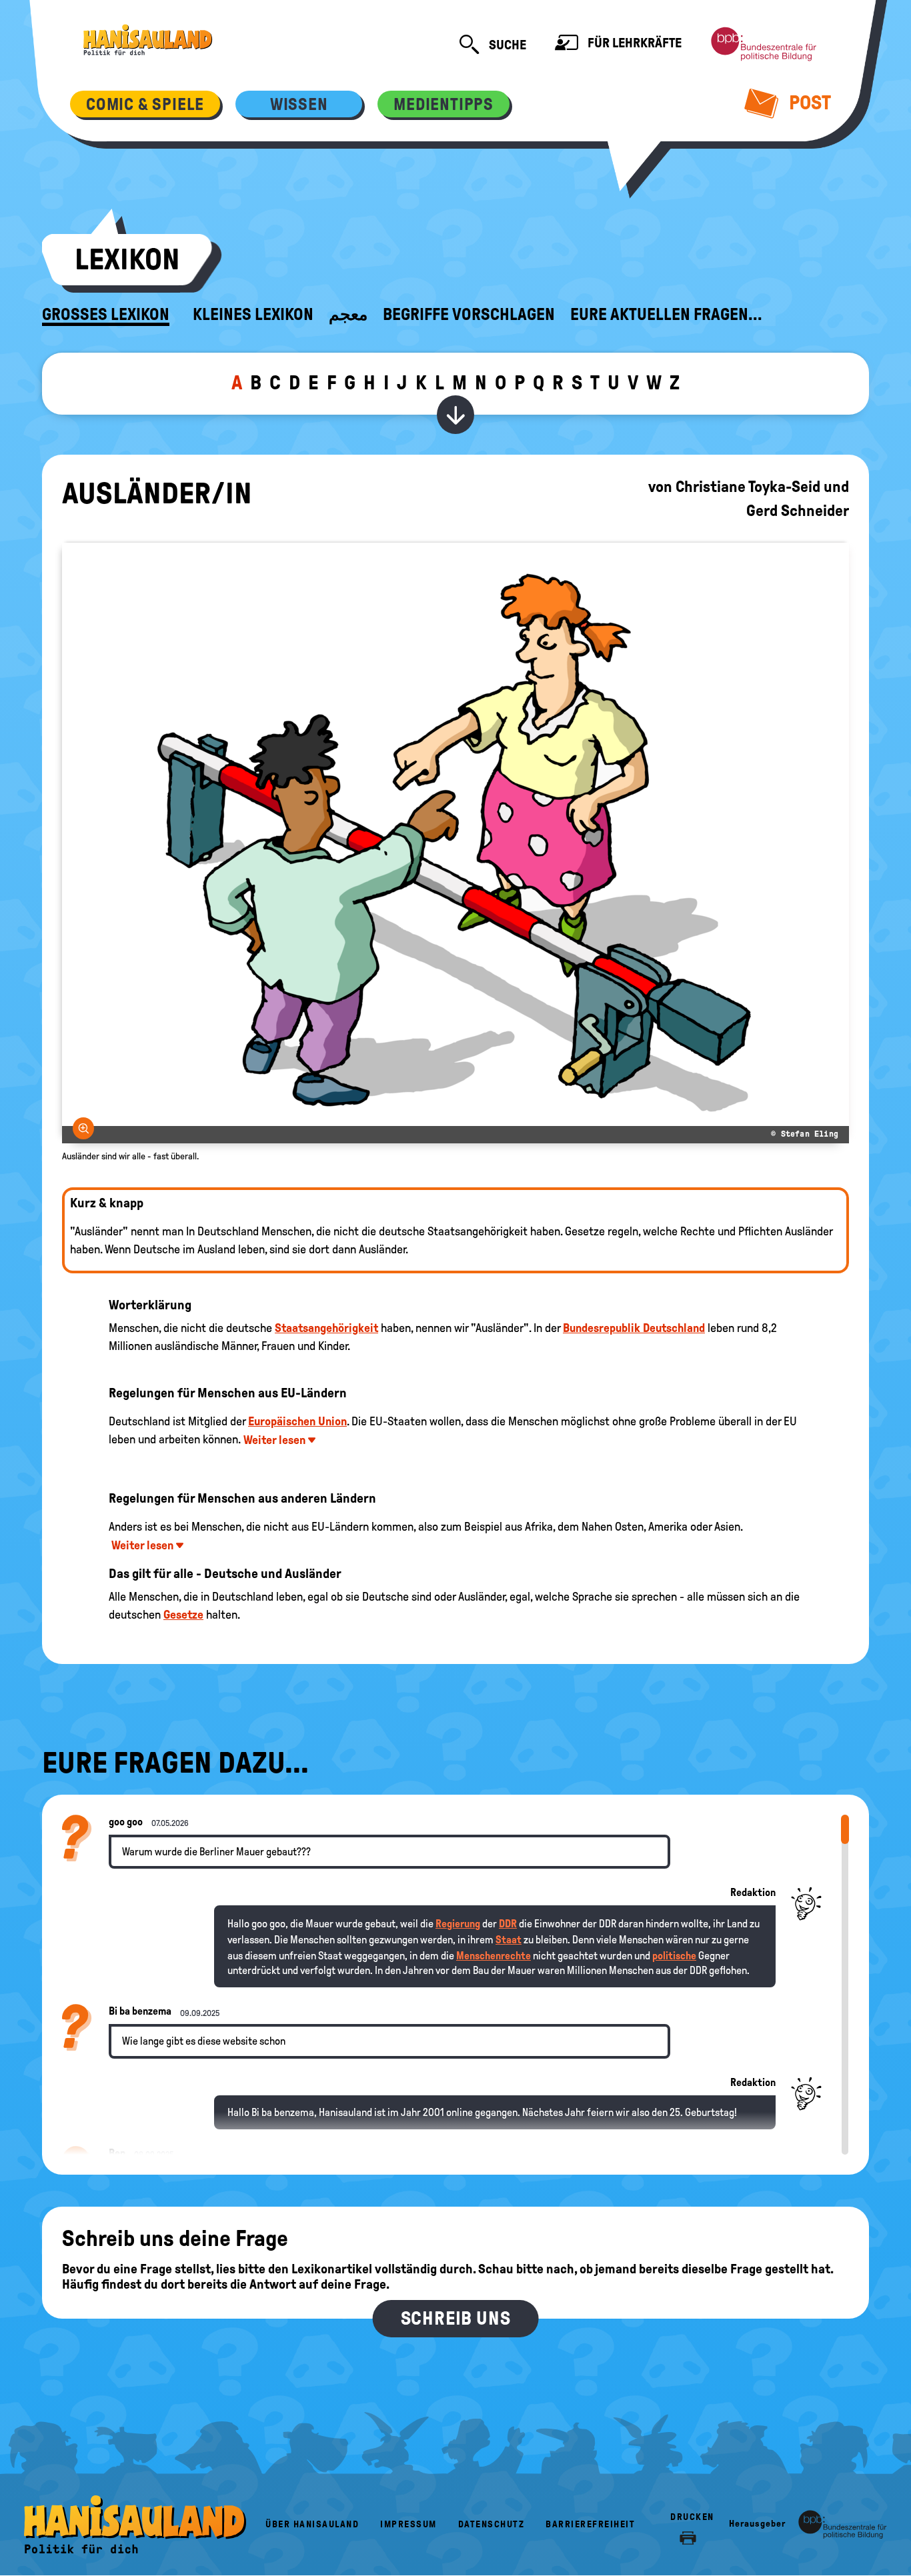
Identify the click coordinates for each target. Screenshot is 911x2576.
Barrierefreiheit (590, 2524)
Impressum (408, 2524)
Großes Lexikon (106, 315)
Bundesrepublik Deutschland (634, 1328)
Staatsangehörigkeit (326, 1328)
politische (674, 1956)
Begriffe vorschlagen (469, 315)
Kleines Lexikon (253, 315)
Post (808, 102)
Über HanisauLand (312, 2524)
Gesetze (183, 1615)
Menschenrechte (494, 1956)
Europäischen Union (297, 1421)
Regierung (458, 1924)
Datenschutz (492, 2524)
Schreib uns (456, 2318)
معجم (348, 315)
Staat (509, 1940)
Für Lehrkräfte (633, 43)
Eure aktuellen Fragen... (666, 315)
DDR (508, 1924)
